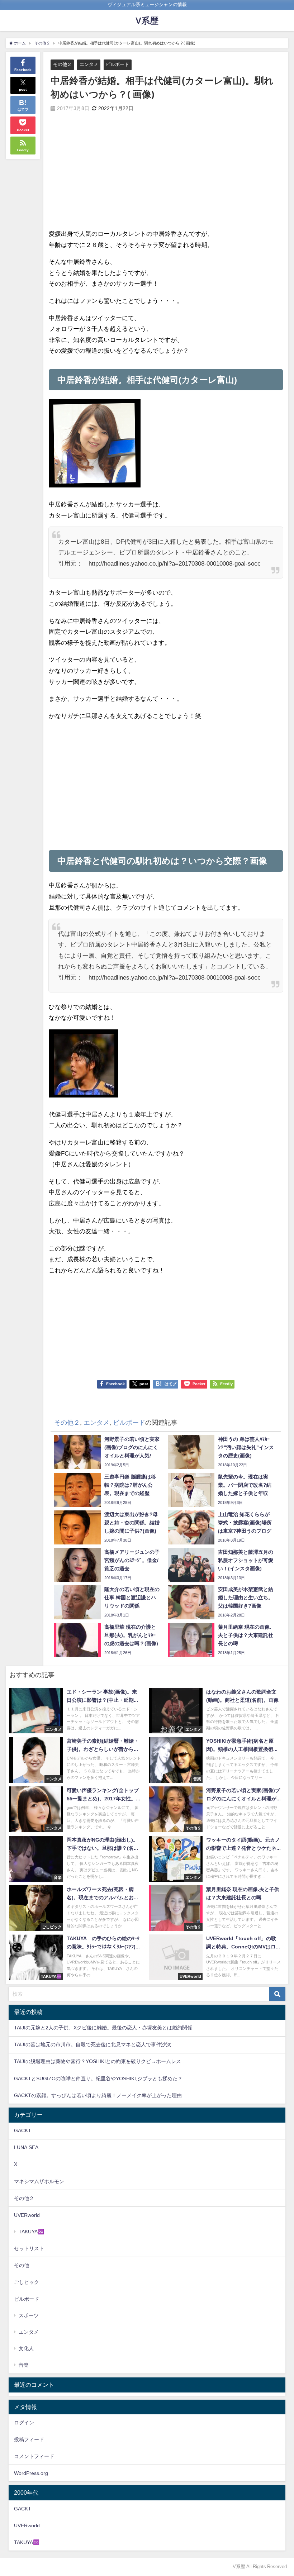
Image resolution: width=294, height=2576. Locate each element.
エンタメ (89, 64)
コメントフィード (34, 2456)
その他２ (62, 64)
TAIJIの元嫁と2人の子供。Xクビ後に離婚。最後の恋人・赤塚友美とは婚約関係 (103, 2028)
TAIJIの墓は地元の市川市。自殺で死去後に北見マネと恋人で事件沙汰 (93, 2044)
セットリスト (29, 2248)
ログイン (24, 2423)
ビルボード (117, 64)
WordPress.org (31, 2473)
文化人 (26, 2348)
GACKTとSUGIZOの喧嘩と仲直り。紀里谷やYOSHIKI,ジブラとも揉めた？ (98, 2079)
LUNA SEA (26, 2147)
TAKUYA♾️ (31, 2232)
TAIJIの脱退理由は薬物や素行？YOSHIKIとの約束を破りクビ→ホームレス (98, 2061)
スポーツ (29, 2315)
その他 (22, 2265)
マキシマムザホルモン (39, 2181)
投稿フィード (29, 2439)
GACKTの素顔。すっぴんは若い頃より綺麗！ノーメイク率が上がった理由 (98, 2095)
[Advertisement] (107, 176)
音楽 (24, 2365)
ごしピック (27, 2282)
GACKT (23, 2130)
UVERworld (27, 2215)
